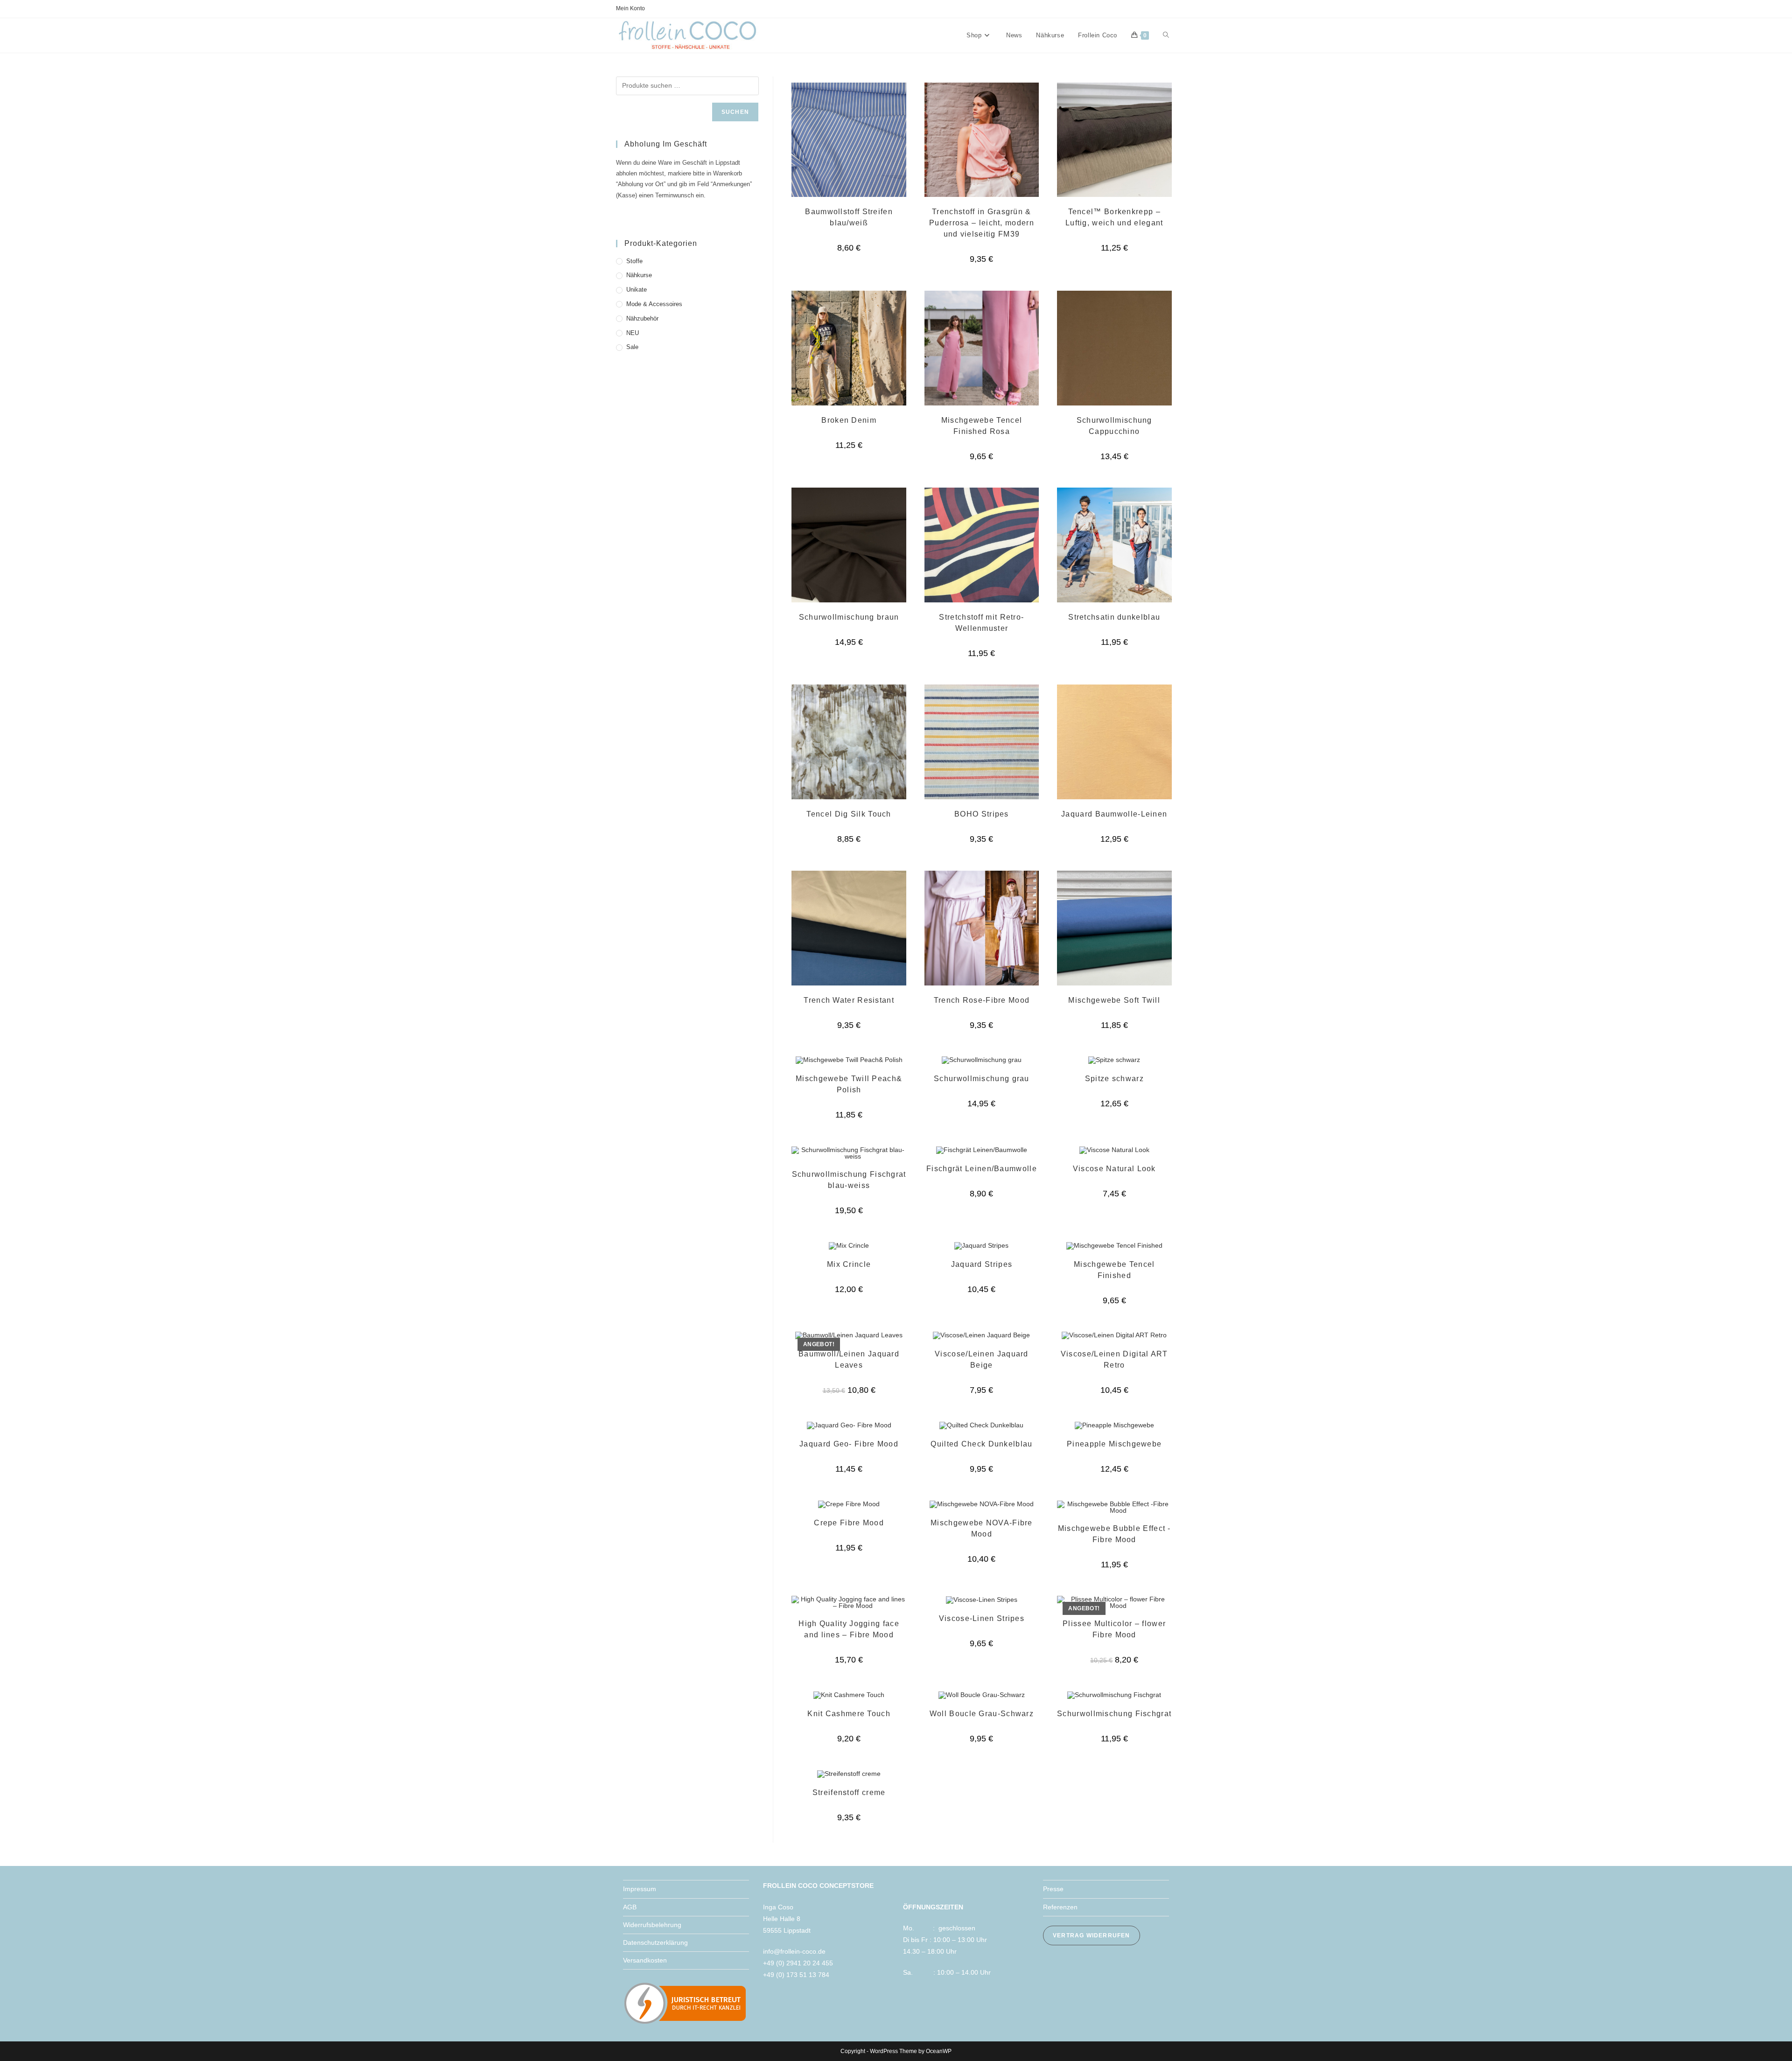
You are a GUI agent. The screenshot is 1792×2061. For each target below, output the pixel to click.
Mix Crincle (849, 1264)
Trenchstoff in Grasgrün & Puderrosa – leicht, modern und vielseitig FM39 (982, 223)
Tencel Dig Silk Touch (849, 814)
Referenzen (1060, 1907)
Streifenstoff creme (849, 1792)
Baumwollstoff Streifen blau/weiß (849, 217)
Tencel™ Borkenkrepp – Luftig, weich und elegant (1114, 217)
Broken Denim (849, 420)
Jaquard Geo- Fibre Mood (849, 1444)
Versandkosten (645, 1960)
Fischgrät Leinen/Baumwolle (982, 1169)
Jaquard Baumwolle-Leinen (1114, 814)
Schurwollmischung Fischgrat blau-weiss (849, 1180)
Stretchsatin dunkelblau (1114, 617)
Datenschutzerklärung (655, 1942)
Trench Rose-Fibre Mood (982, 1000)
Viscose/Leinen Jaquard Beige (982, 1359)
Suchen (735, 112)
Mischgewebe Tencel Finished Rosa (982, 426)
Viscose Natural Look (1114, 1169)
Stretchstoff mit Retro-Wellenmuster (981, 623)
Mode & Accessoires (654, 304)
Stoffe (634, 261)
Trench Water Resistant (849, 1000)
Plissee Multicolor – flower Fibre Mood (1114, 1629)
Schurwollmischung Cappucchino (1114, 426)
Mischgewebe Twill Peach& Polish (849, 1084)
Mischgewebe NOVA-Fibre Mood (982, 1528)
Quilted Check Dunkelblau (981, 1444)
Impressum (640, 1889)
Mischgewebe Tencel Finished (1114, 1270)
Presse (1053, 1889)
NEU (633, 333)
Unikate (637, 290)
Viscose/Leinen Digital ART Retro (1114, 1359)
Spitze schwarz (1114, 1079)
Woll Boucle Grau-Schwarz (982, 1714)
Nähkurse (639, 275)
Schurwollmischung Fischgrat (1114, 1714)
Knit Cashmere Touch (849, 1714)
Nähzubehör (642, 318)
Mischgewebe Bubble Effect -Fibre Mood (1114, 1534)
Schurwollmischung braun (849, 617)
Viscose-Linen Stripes (982, 1618)
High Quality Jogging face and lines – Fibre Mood (849, 1629)
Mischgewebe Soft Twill (1114, 1000)
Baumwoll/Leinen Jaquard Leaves (849, 1359)
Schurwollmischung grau (982, 1079)
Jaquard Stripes (982, 1264)
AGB (630, 1907)
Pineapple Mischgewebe (1114, 1444)
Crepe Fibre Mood (849, 1523)
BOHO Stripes (982, 814)
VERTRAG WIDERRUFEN (1092, 1935)
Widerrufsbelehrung (652, 1925)
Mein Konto (630, 8)
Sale (632, 347)
